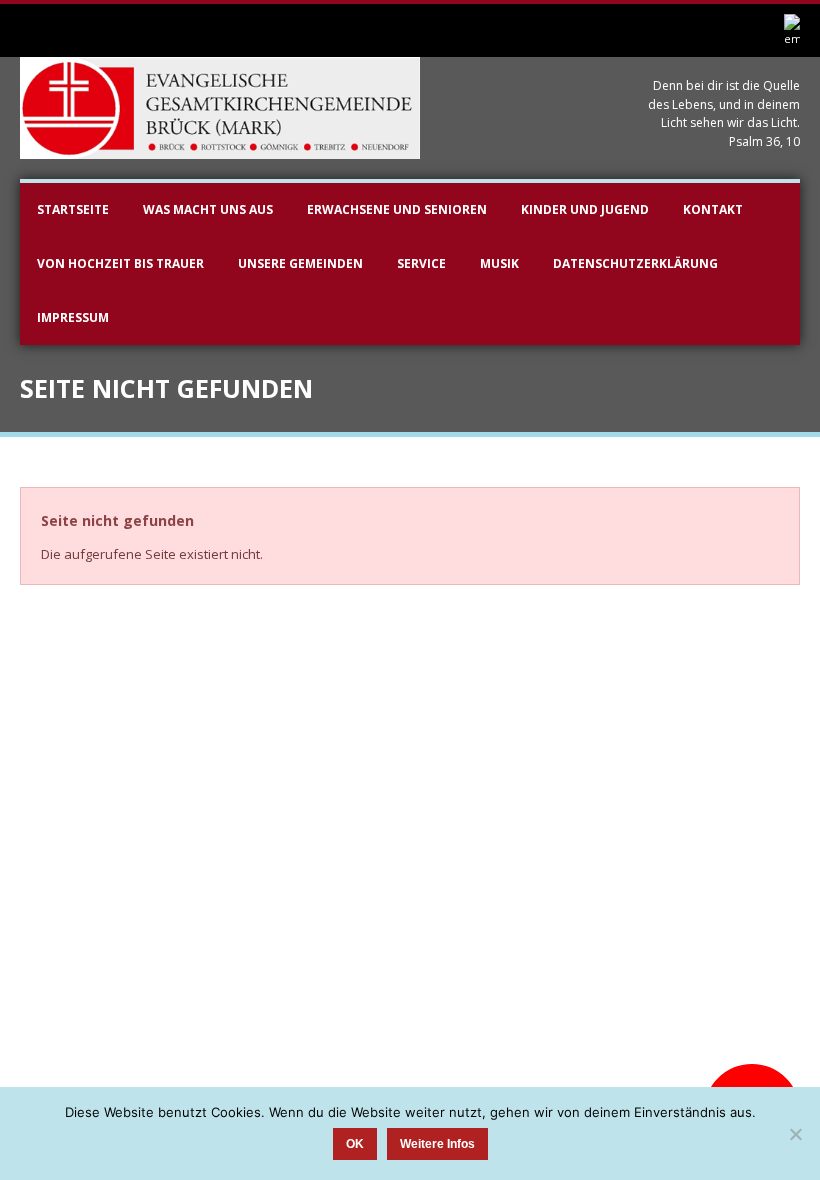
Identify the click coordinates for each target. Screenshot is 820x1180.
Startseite (73, 209)
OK (355, 1144)
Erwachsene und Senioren (397, 209)
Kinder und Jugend (585, 209)
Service (421, 263)
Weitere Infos (437, 1144)
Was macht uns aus (208, 209)
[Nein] (795, 1134)
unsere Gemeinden (300, 263)
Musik (499, 263)
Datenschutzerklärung (635, 263)
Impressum (73, 317)
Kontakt (713, 209)
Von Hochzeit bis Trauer (120, 263)
